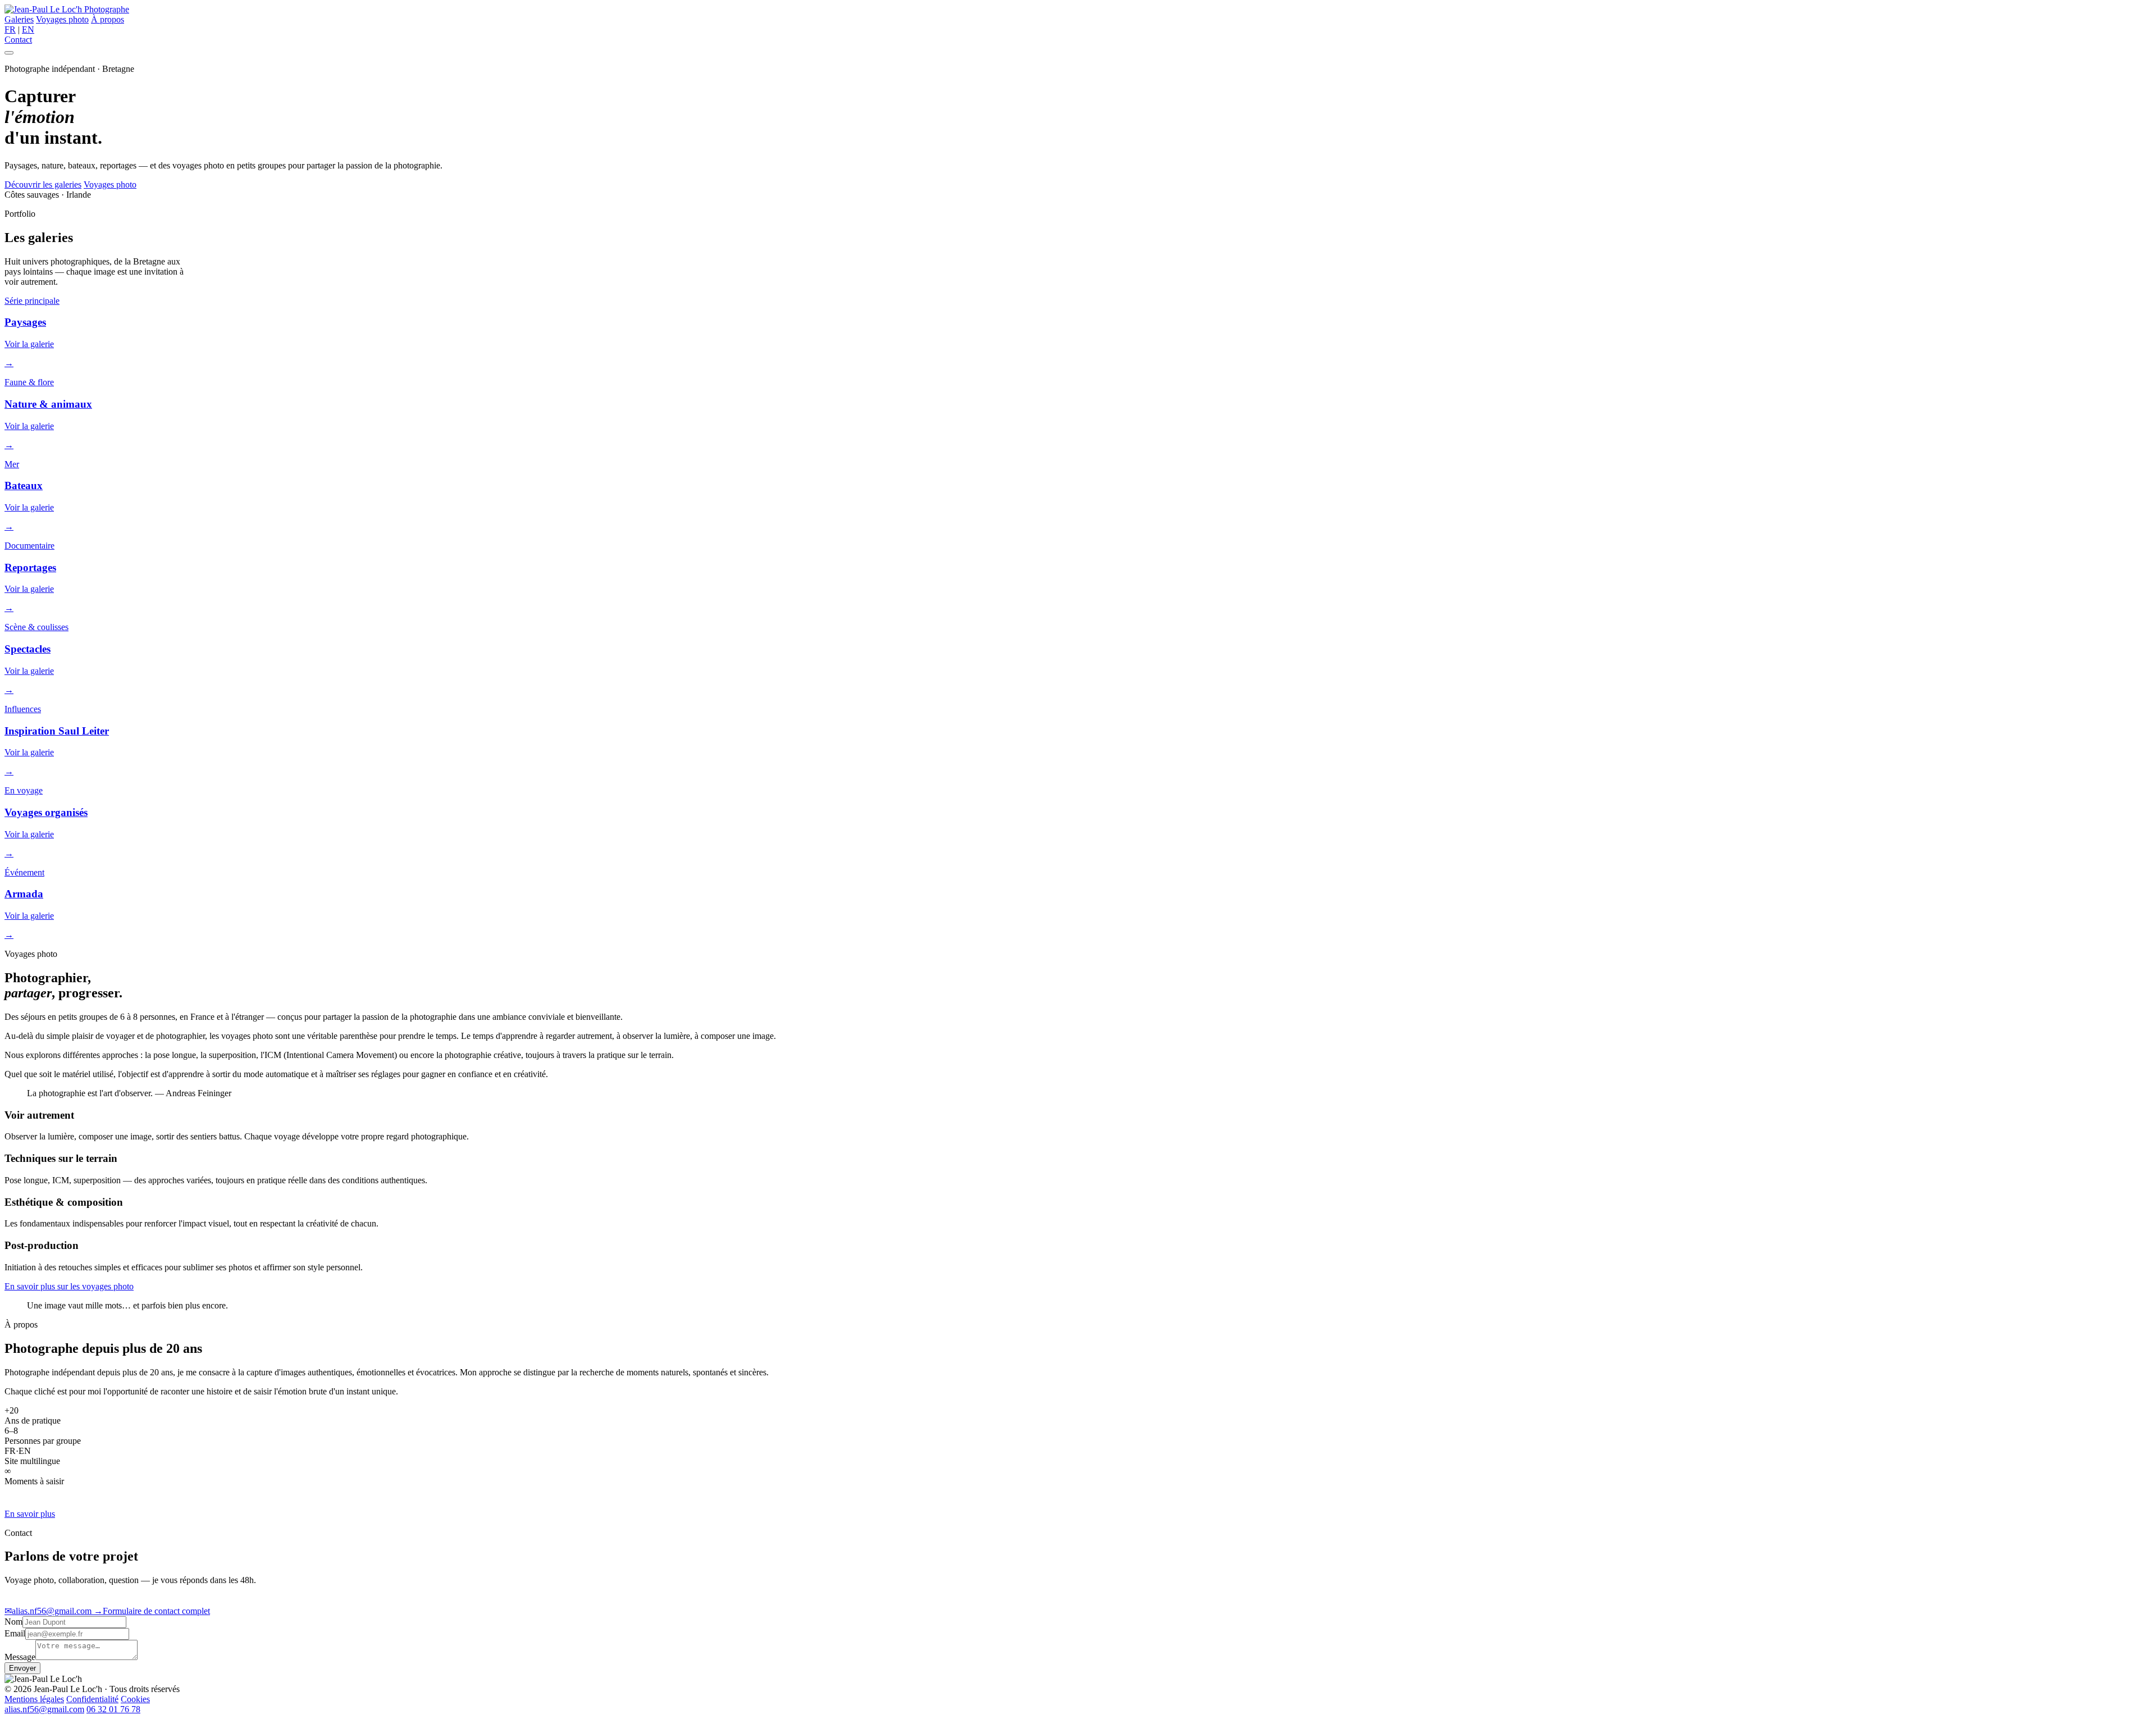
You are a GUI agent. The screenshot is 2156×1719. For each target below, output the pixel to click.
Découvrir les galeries (43, 184)
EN (28, 29)
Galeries (19, 19)
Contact (18, 40)
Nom (13, 1622)
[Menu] (9, 53)
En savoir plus (30, 1514)
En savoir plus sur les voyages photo (69, 1286)
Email (15, 1633)
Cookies (135, 1699)
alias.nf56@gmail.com (49, 1611)
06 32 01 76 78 (113, 1709)
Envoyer (22, 1668)
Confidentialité (92, 1699)
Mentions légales (34, 1699)
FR (10, 29)
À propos (108, 19)
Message (20, 1657)
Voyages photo (62, 19)
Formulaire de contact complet (152, 1611)
